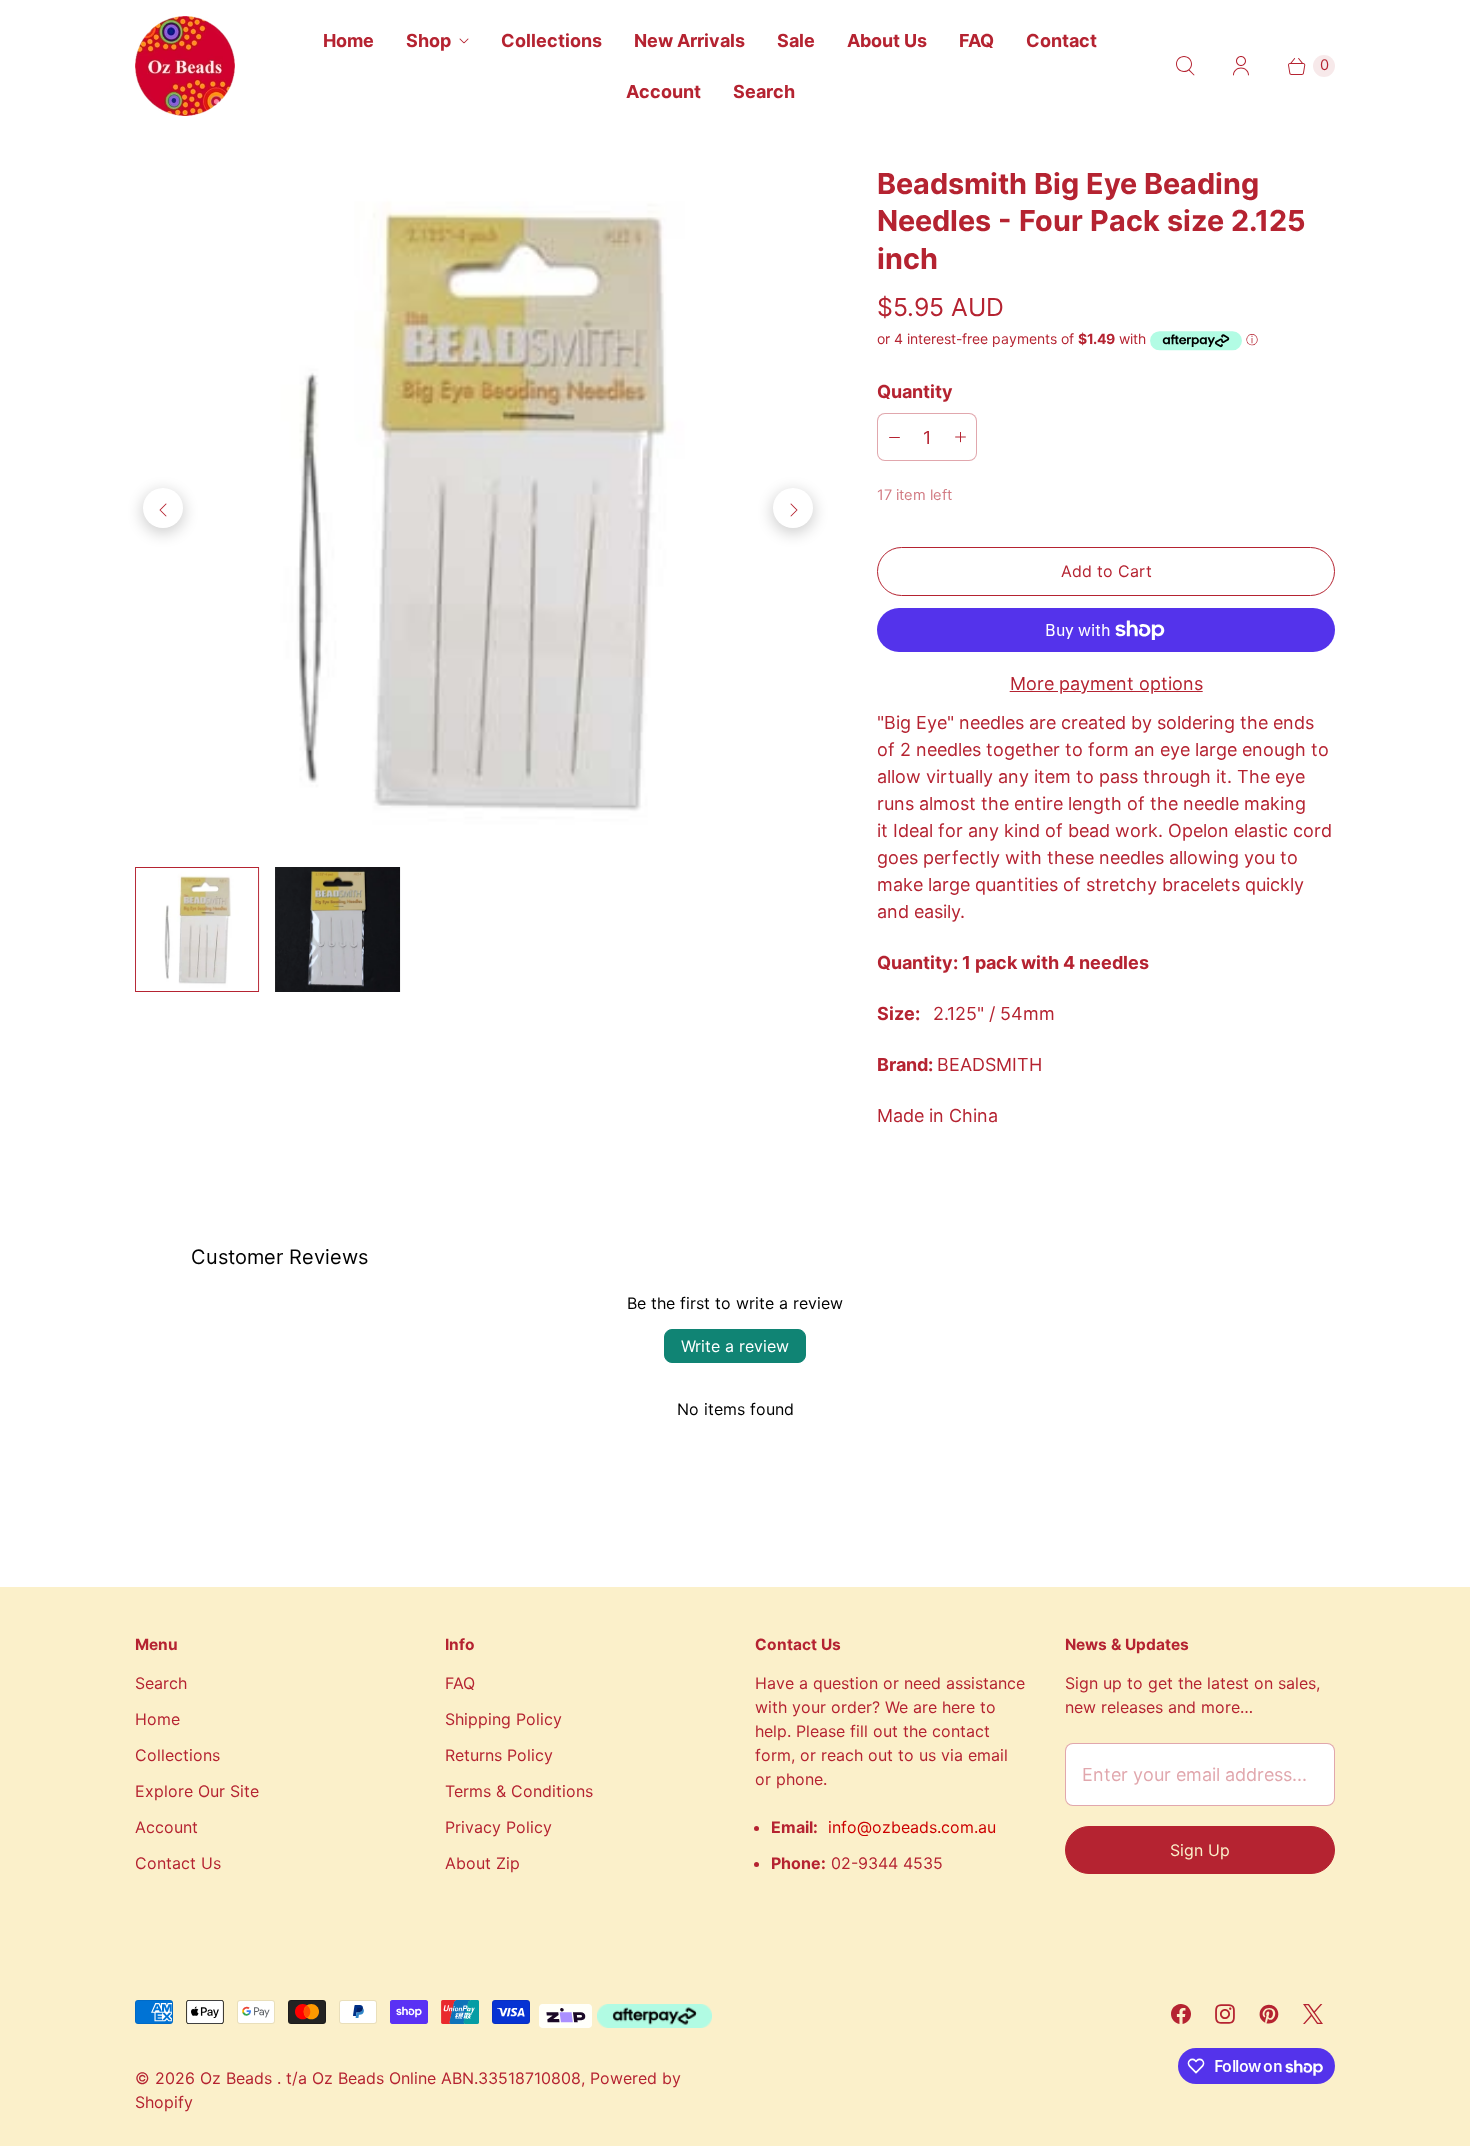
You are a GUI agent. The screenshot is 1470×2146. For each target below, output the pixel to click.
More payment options (1106, 683)
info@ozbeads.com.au (912, 1827)
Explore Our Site (197, 1791)
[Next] (793, 508)
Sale (796, 40)
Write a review (735, 1346)
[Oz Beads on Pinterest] (1269, 2014)
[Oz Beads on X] (1313, 2014)
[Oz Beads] (185, 66)
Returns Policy (499, 1755)
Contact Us (178, 1863)
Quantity (915, 391)
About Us (887, 40)
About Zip (482, 1863)
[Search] (1185, 66)
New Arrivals (689, 40)
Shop (428, 40)
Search (764, 91)
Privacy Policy (498, 1827)
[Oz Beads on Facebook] (1181, 2014)
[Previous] (163, 508)
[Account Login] (1241, 66)
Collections (551, 40)
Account (663, 91)
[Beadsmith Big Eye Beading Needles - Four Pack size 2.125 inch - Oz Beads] (478, 508)
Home (348, 40)
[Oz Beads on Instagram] (1225, 2014)
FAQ (976, 40)
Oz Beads (238, 2078)
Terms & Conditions (519, 1791)
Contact (1061, 40)
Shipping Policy (503, 1719)
